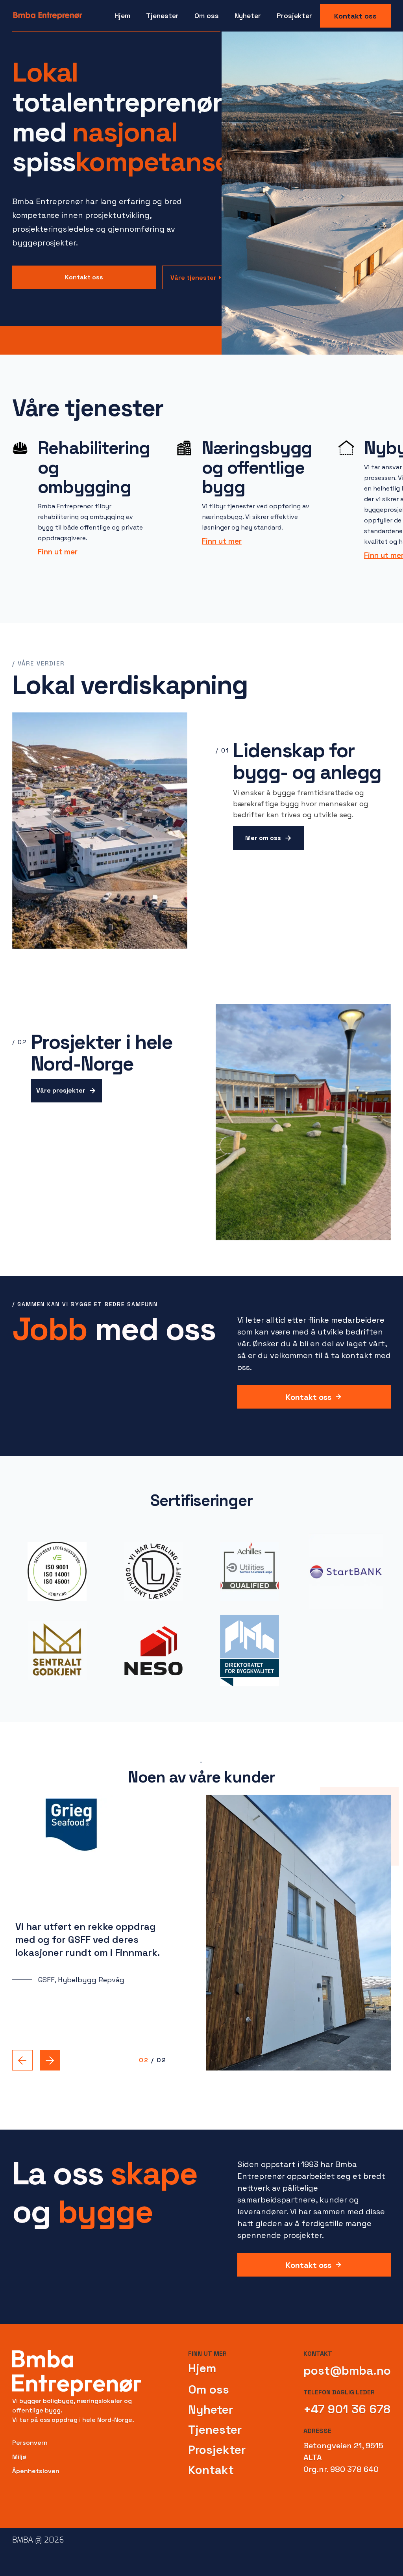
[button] (162, 16)
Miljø (19, 2457)
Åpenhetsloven (36, 2471)
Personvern (30, 2443)
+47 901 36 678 (347, 2409)
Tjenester (215, 2430)
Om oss (209, 2389)
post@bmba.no (347, 2371)
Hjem (122, 16)
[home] (48, 16)
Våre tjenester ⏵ (196, 278)
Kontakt (211, 2470)
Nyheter (248, 16)
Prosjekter (294, 16)
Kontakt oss (355, 16)
